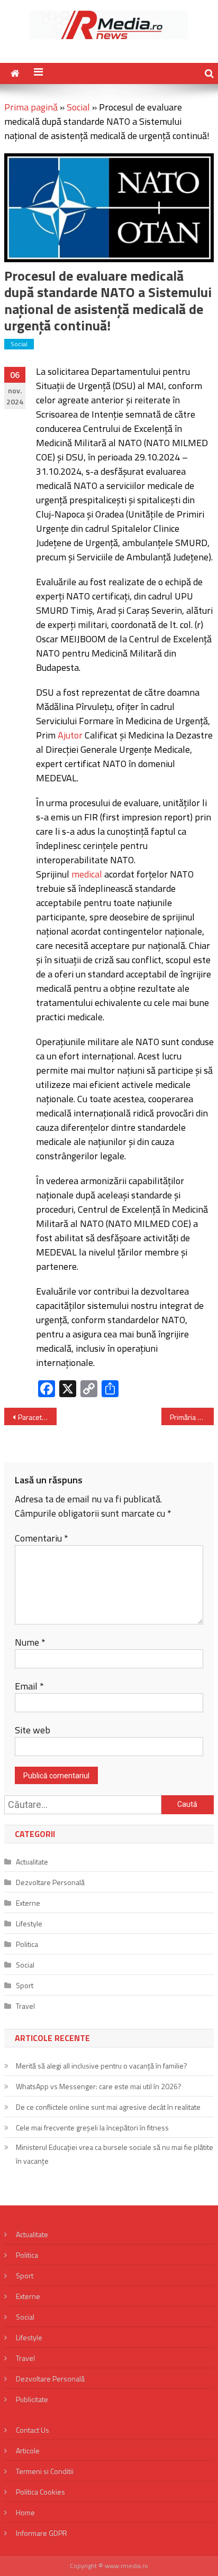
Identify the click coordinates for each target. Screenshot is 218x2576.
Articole (28, 2450)
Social (78, 107)
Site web (33, 1730)
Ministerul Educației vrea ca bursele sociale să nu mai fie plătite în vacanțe (115, 2154)
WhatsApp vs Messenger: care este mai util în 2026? (99, 2086)
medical (87, 874)
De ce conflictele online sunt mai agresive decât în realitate (108, 2107)
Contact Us (33, 2430)
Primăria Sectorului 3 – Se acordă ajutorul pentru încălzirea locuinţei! (192, 1417)
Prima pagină (31, 107)
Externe (28, 1903)
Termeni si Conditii (45, 2471)
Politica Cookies (40, 2492)
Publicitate (32, 2399)
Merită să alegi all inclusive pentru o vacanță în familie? (102, 2066)
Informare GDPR (42, 2533)
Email (29, 1686)
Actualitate (32, 1862)
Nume (30, 1642)
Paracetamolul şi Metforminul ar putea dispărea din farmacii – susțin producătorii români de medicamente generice (37, 1417)
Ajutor (70, 735)
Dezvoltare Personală (50, 1882)
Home (25, 2512)
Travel (25, 2006)
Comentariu (42, 1538)
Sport (25, 1985)
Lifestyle (29, 1923)
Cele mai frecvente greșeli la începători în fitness (92, 2127)
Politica (27, 1944)
